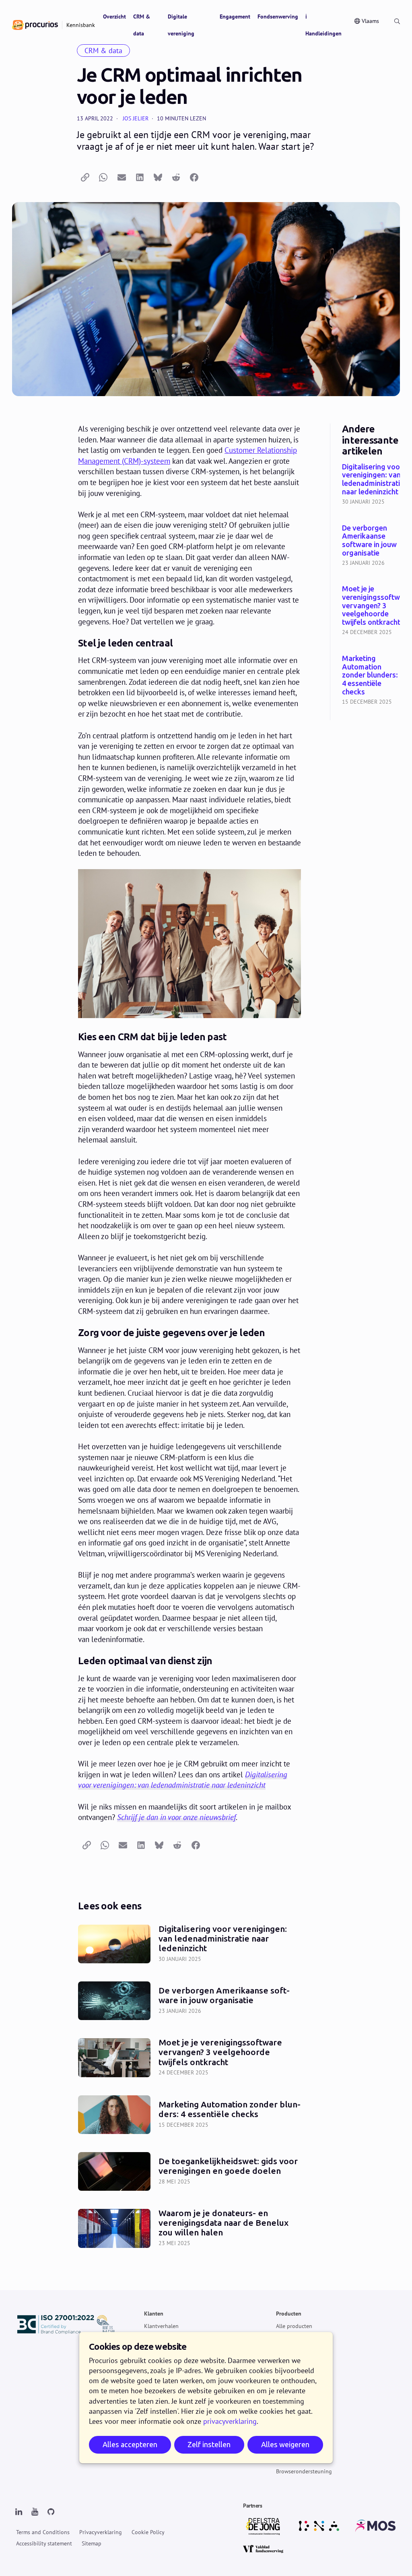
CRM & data (142, 25)
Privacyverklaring (101, 2532)
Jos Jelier (136, 118)
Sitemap (92, 2543)
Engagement (235, 17)
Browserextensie (296, 2459)
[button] (85, 178)
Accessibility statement (44, 2543)
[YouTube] (35, 2512)
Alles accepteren (130, 2445)
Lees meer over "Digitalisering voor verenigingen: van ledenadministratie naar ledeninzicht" (371, 485)
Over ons (287, 2409)
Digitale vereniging (181, 25)
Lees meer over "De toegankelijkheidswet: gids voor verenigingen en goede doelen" (190, 2171)
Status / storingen (298, 2434)
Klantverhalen (161, 2326)
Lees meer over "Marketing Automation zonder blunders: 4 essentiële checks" (371, 681)
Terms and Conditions (43, 2532)
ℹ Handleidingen (323, 25)
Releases (286, 2351)
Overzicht (114, 17)
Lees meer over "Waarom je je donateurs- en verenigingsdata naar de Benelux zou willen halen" (190, 2228)
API (280, 2446)
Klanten (154, 2314)
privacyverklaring (230, 2421)
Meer (282, 2397)
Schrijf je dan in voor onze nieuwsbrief (176, 1817)
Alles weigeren (285, 2445)
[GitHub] (51, 2512)
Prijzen (284, 2338)
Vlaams (370, 21)
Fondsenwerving (278, 17)
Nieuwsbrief (290, 2422)
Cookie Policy (148, 2532)
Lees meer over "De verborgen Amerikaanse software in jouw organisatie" (371, 546)
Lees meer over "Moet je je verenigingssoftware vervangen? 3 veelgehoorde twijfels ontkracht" (371, 611)
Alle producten (294, 2326)
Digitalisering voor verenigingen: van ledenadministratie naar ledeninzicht (183, 1780)
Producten (289, 2314)
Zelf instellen (209, 2445)
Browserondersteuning (304, 2471)
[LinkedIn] (19, 2512)
